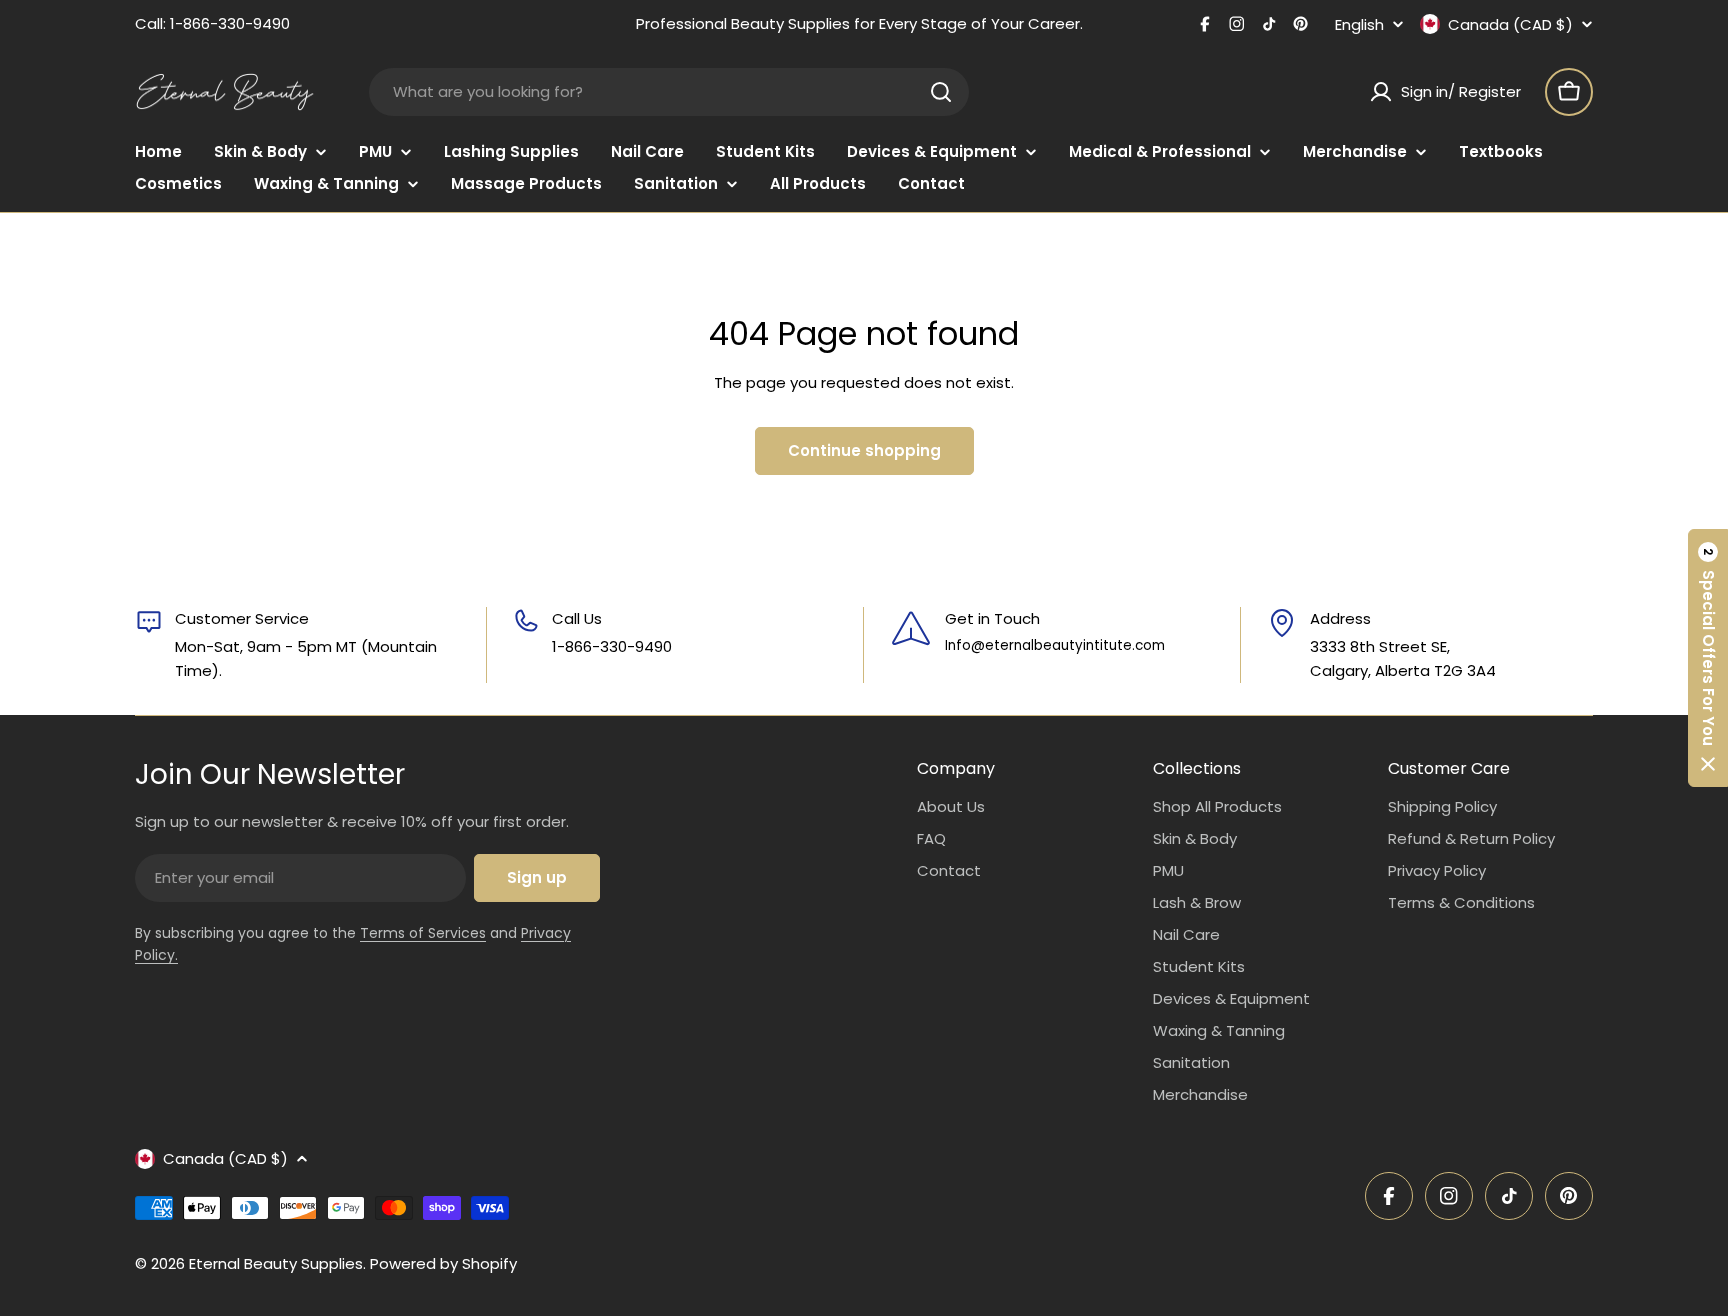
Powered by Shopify (443, 1263)
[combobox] (669, 92)
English (1359, 24)
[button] (1708, 658)
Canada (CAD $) (1510, 24)
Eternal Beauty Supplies (276, 1263)
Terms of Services (423, 933)
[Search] (941, 92)
